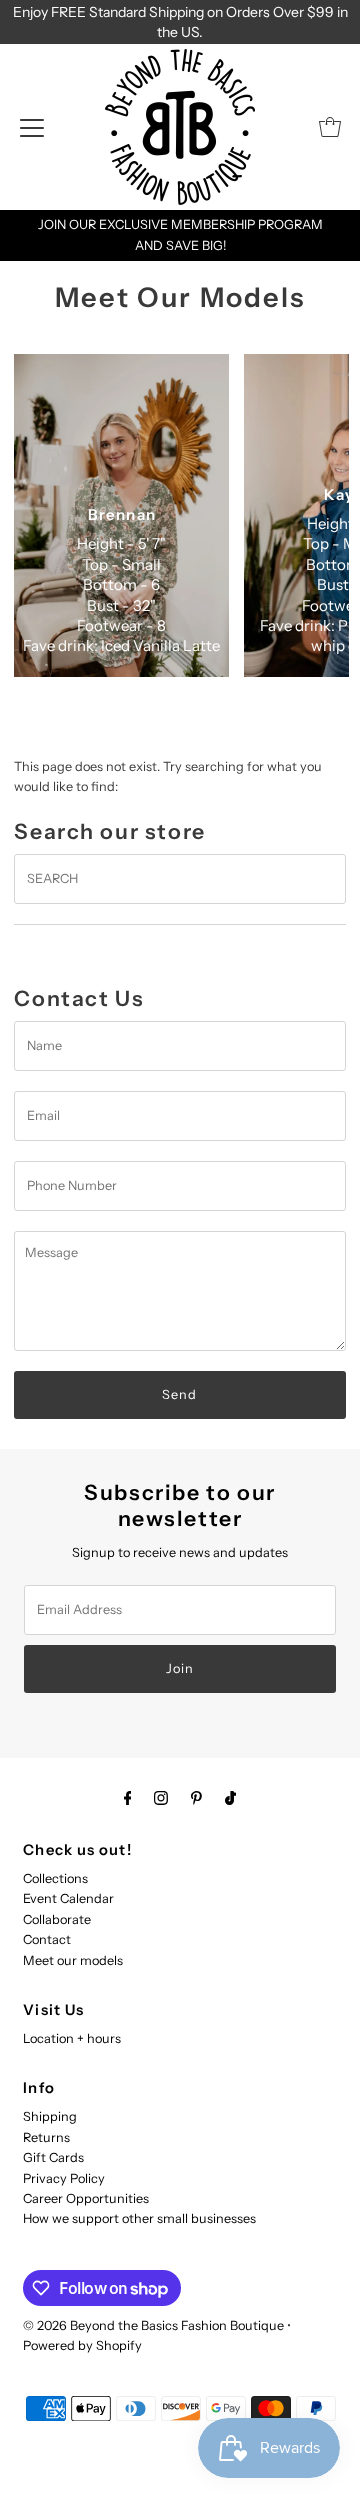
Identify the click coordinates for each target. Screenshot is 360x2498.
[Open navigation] (32, 127)
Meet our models (73, 1960)
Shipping (50, 2116)
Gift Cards (53, 2157)
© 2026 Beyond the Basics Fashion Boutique (153, 2325)
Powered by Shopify (82, 2345)
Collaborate (57, 1919)
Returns (46, 2137)
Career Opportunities (86, 2198)
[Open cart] (330, 127)
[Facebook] (128, 1798)
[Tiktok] (230, 1798)
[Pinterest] (196, 1798)
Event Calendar (68, 1898)
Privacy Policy (64, 2178)
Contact (47, 1939)
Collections (55, 1878)
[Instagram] (161, 1798)
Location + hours (72, 2038)
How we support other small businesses (139, 2218)
